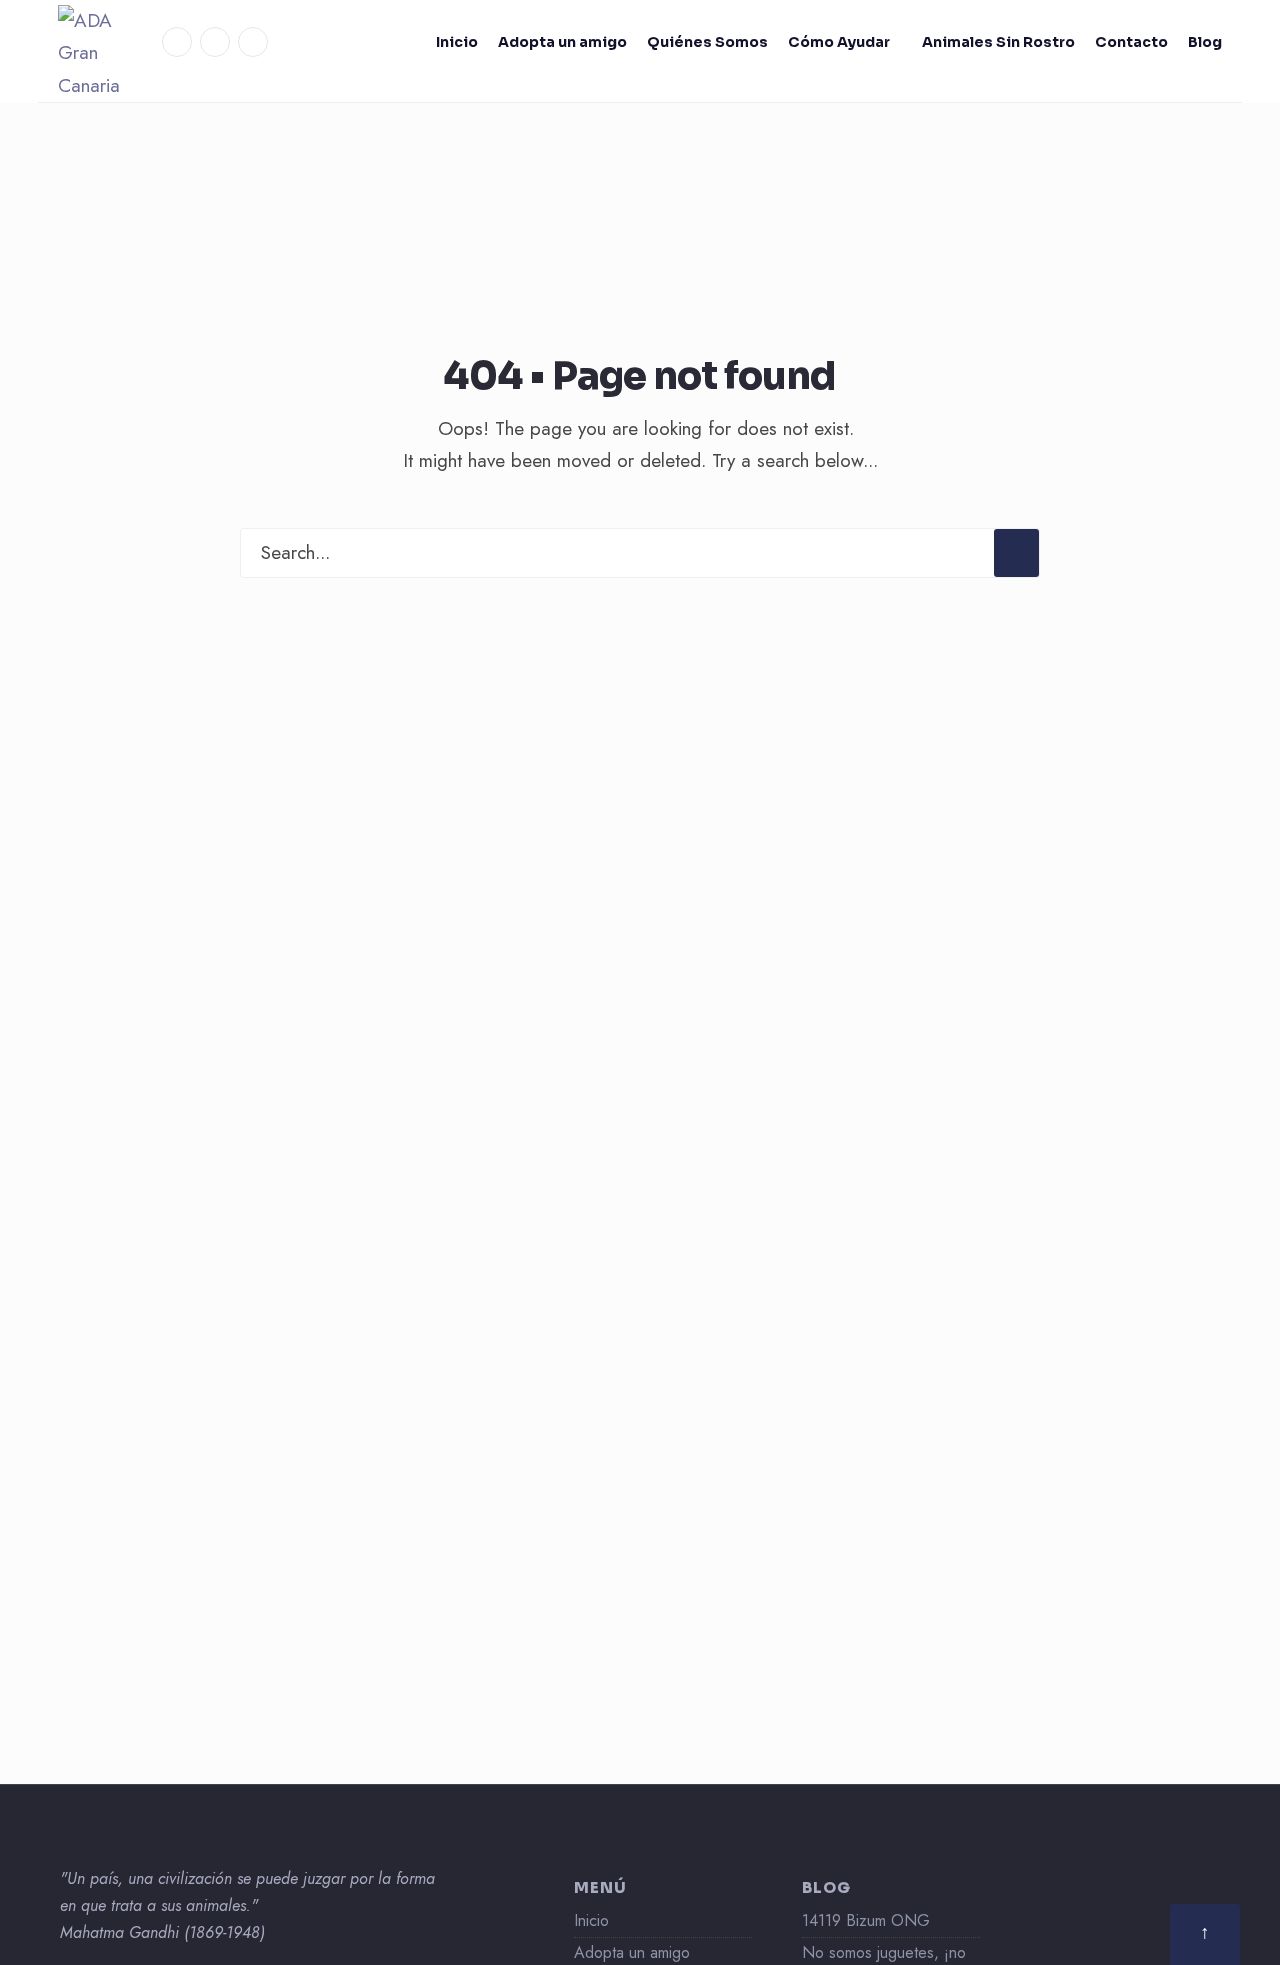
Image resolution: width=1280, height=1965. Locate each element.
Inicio (457, 42)
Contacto (1131, 42)
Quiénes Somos (707, 42)
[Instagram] (215, 42)
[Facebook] (177, 42)
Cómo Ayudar (839, 42)
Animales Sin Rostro (998, 42)
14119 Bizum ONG (866, 1920)
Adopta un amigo (562, 42)
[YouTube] (253, 42)
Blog (1205, 42)
